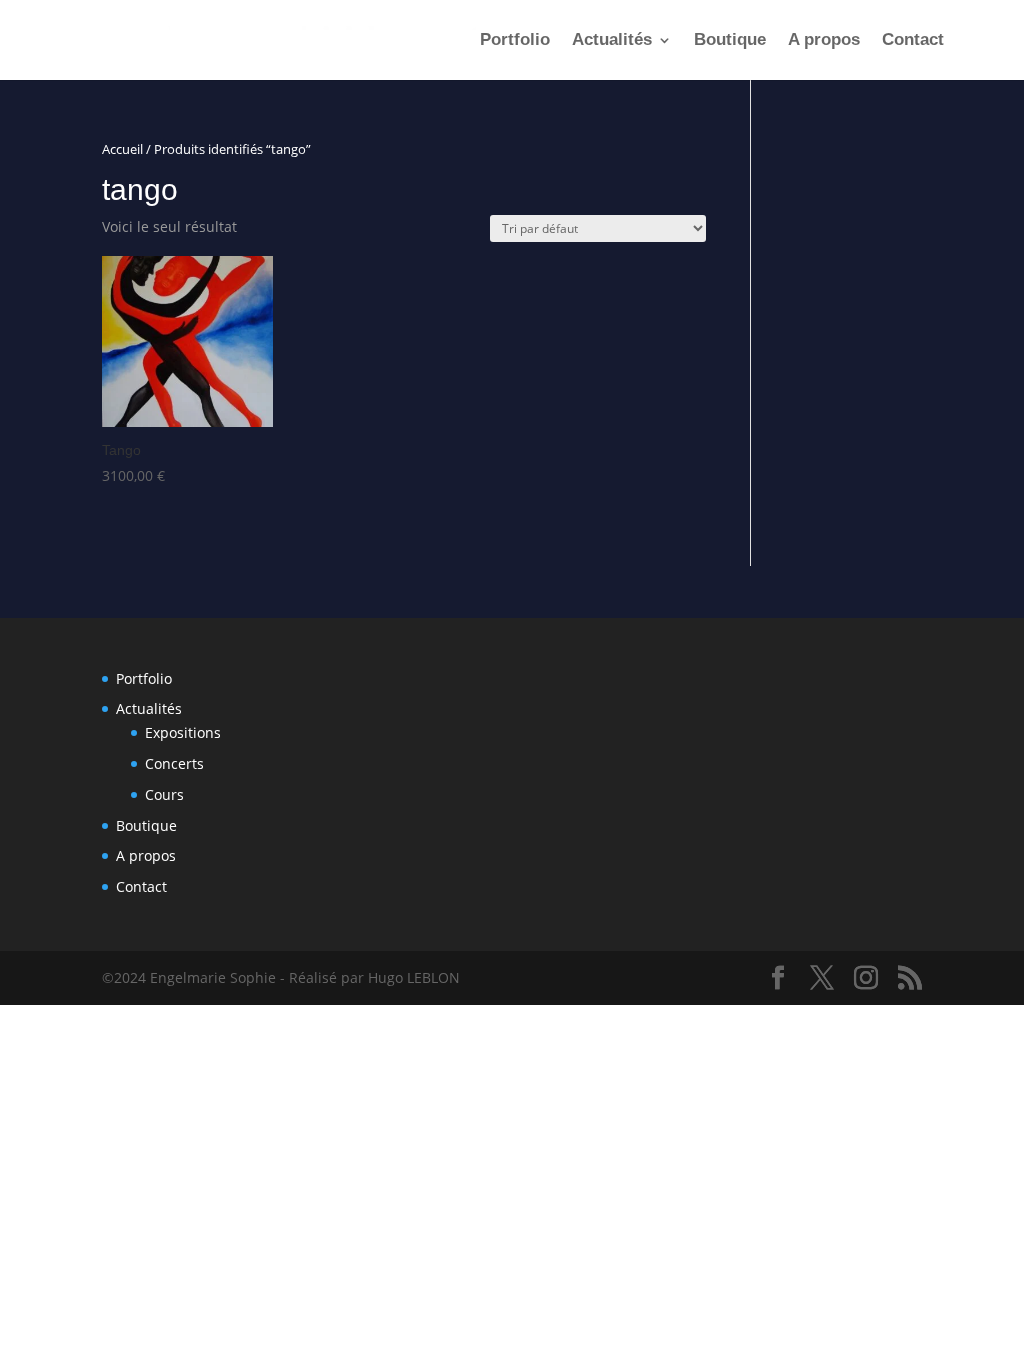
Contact (913, 41)
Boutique (730, 41)
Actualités (612, 41)
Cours (164, 794)
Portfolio (515, 41)
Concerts (174, 763)
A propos (824, 41)
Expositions (183, 732)
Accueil (122, 149)
